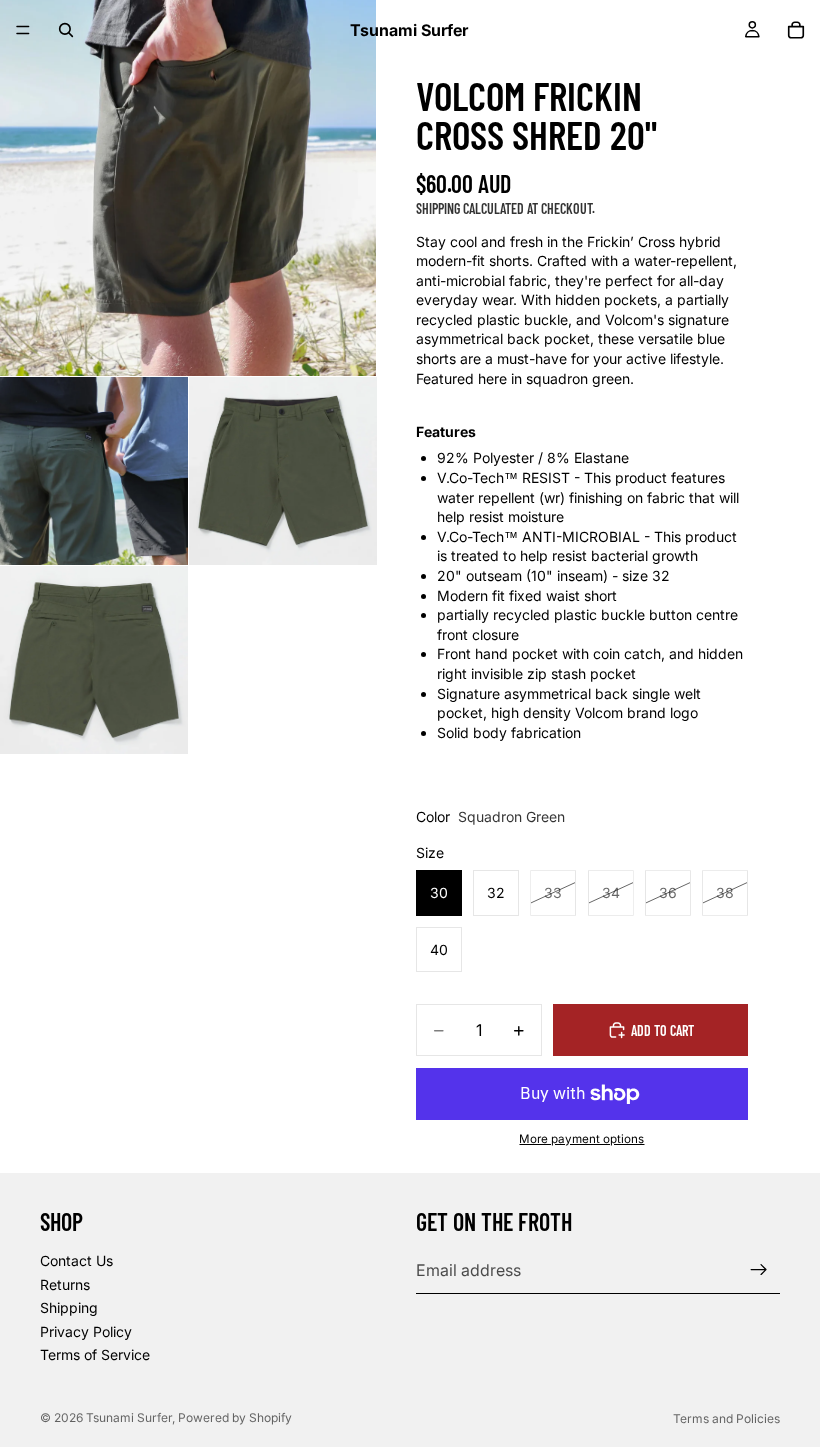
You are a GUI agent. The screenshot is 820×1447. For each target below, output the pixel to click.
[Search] (66, 30)
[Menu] (23, 30)
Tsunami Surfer (129, 1417)
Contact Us (76, 1260)
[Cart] (796, 30)
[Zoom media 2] (94, 471)
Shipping (69, 1307)
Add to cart (662, 1030)
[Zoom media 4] (94, 660)
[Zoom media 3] (283, 471)
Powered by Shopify (235, 1417)
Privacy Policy (86, 1331)
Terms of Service (95, 1354)
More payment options (581, 1139)
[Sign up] (759, 1270)
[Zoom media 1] (188, 188)
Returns (65, 1284)
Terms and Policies (726, 1418)
